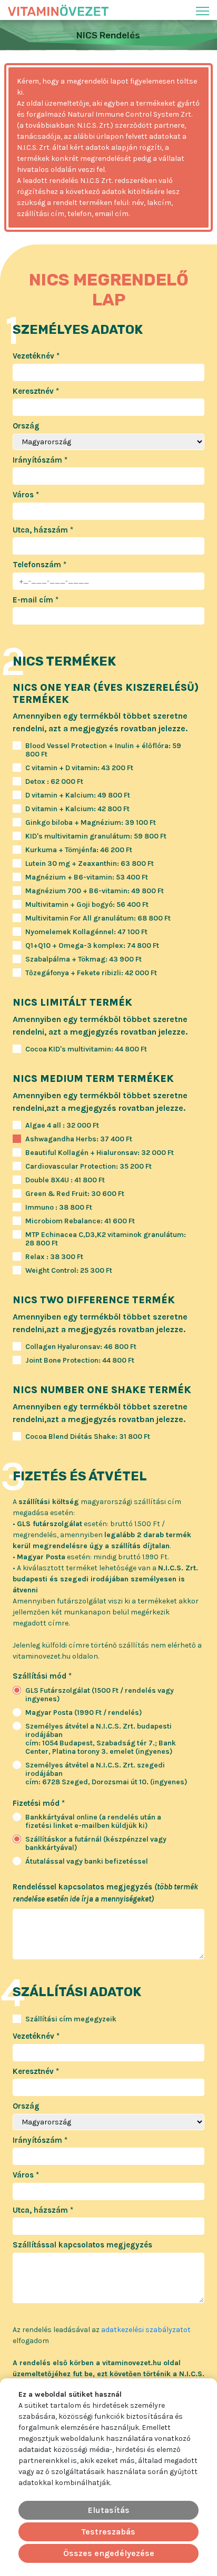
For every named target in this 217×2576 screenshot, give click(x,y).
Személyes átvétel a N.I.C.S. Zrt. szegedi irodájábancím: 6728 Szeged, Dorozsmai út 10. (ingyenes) (106, 1774)
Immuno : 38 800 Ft (59, 1208)
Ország (26, 426)
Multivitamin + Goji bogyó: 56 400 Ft (87, 905)
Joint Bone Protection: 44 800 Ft (80, 1361)
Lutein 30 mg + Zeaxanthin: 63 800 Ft (90, 864)
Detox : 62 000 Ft (54, 782)
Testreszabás (108, 2532)
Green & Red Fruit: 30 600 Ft (75, 1194)
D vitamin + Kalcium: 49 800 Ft (78, 795)
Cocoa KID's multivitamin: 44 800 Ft (86, 1049)
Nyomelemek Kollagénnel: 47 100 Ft (86, 932)
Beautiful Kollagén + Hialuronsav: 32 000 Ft (100, 1153)
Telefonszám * (40, 565)
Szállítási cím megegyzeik (71, 2019)
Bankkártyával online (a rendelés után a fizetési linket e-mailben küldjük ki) (93, 1822)
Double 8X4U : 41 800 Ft (65, 1180)
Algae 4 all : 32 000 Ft (62, 1126)
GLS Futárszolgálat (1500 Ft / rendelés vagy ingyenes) (100, 1695)
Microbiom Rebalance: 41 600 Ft (80, 1221)
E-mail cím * (36, 600)
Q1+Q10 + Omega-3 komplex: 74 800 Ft (92, 946)
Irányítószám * (40, 460)
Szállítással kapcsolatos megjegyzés (82, 2245)
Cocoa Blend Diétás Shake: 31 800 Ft (88, 1437)
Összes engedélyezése (109, 2553)
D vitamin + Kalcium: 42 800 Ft (77, 809)
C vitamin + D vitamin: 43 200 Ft (79, 768)
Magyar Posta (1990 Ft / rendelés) (84, 1713)
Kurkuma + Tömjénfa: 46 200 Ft (79, 850)
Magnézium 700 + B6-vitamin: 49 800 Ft (95, 891)
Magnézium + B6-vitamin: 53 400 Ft (87, 877)
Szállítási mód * (42, 1676)
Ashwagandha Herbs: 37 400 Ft (79, 1139)
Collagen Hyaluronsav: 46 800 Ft (81, 1347)
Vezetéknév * (36, 356)
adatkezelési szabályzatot (146, 2330)
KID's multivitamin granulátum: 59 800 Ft (96, 836)
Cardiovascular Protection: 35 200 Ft (88, 1167)
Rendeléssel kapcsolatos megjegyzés (105, 1893)
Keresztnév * (36, 391)
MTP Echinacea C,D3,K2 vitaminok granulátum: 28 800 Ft (106, 1239)
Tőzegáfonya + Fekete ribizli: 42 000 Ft (91, 973)
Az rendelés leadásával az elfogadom (102, 2335)
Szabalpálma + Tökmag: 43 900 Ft (83, 959)
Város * (26, 495)
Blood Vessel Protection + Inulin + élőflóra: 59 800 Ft (103, 750)
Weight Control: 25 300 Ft (69, 1271)
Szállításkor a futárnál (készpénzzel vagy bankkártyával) (96, 1844)
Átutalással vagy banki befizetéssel (87, 1862)
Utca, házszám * (43, 530)
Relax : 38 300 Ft (54, 1257)
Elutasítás (109, 2510)
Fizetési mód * (39, 1803)
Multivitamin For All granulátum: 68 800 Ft (98, 918)
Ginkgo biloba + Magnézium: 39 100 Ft (91, 823)
